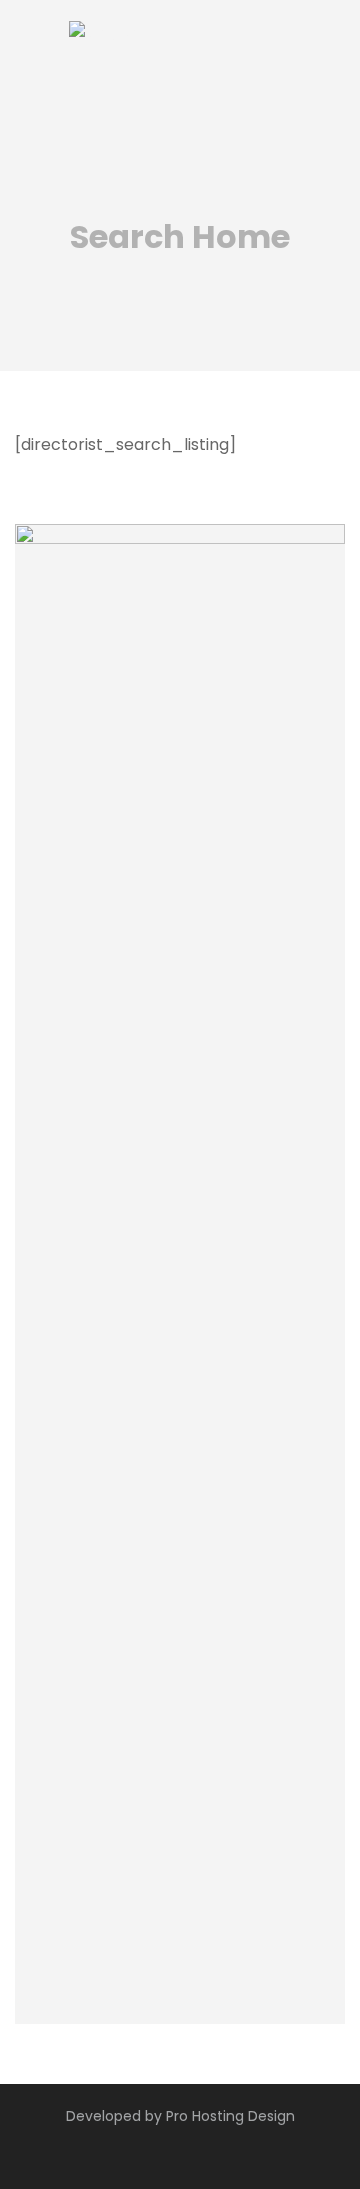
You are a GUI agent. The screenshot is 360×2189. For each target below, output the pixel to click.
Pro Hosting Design (230, 2116)
